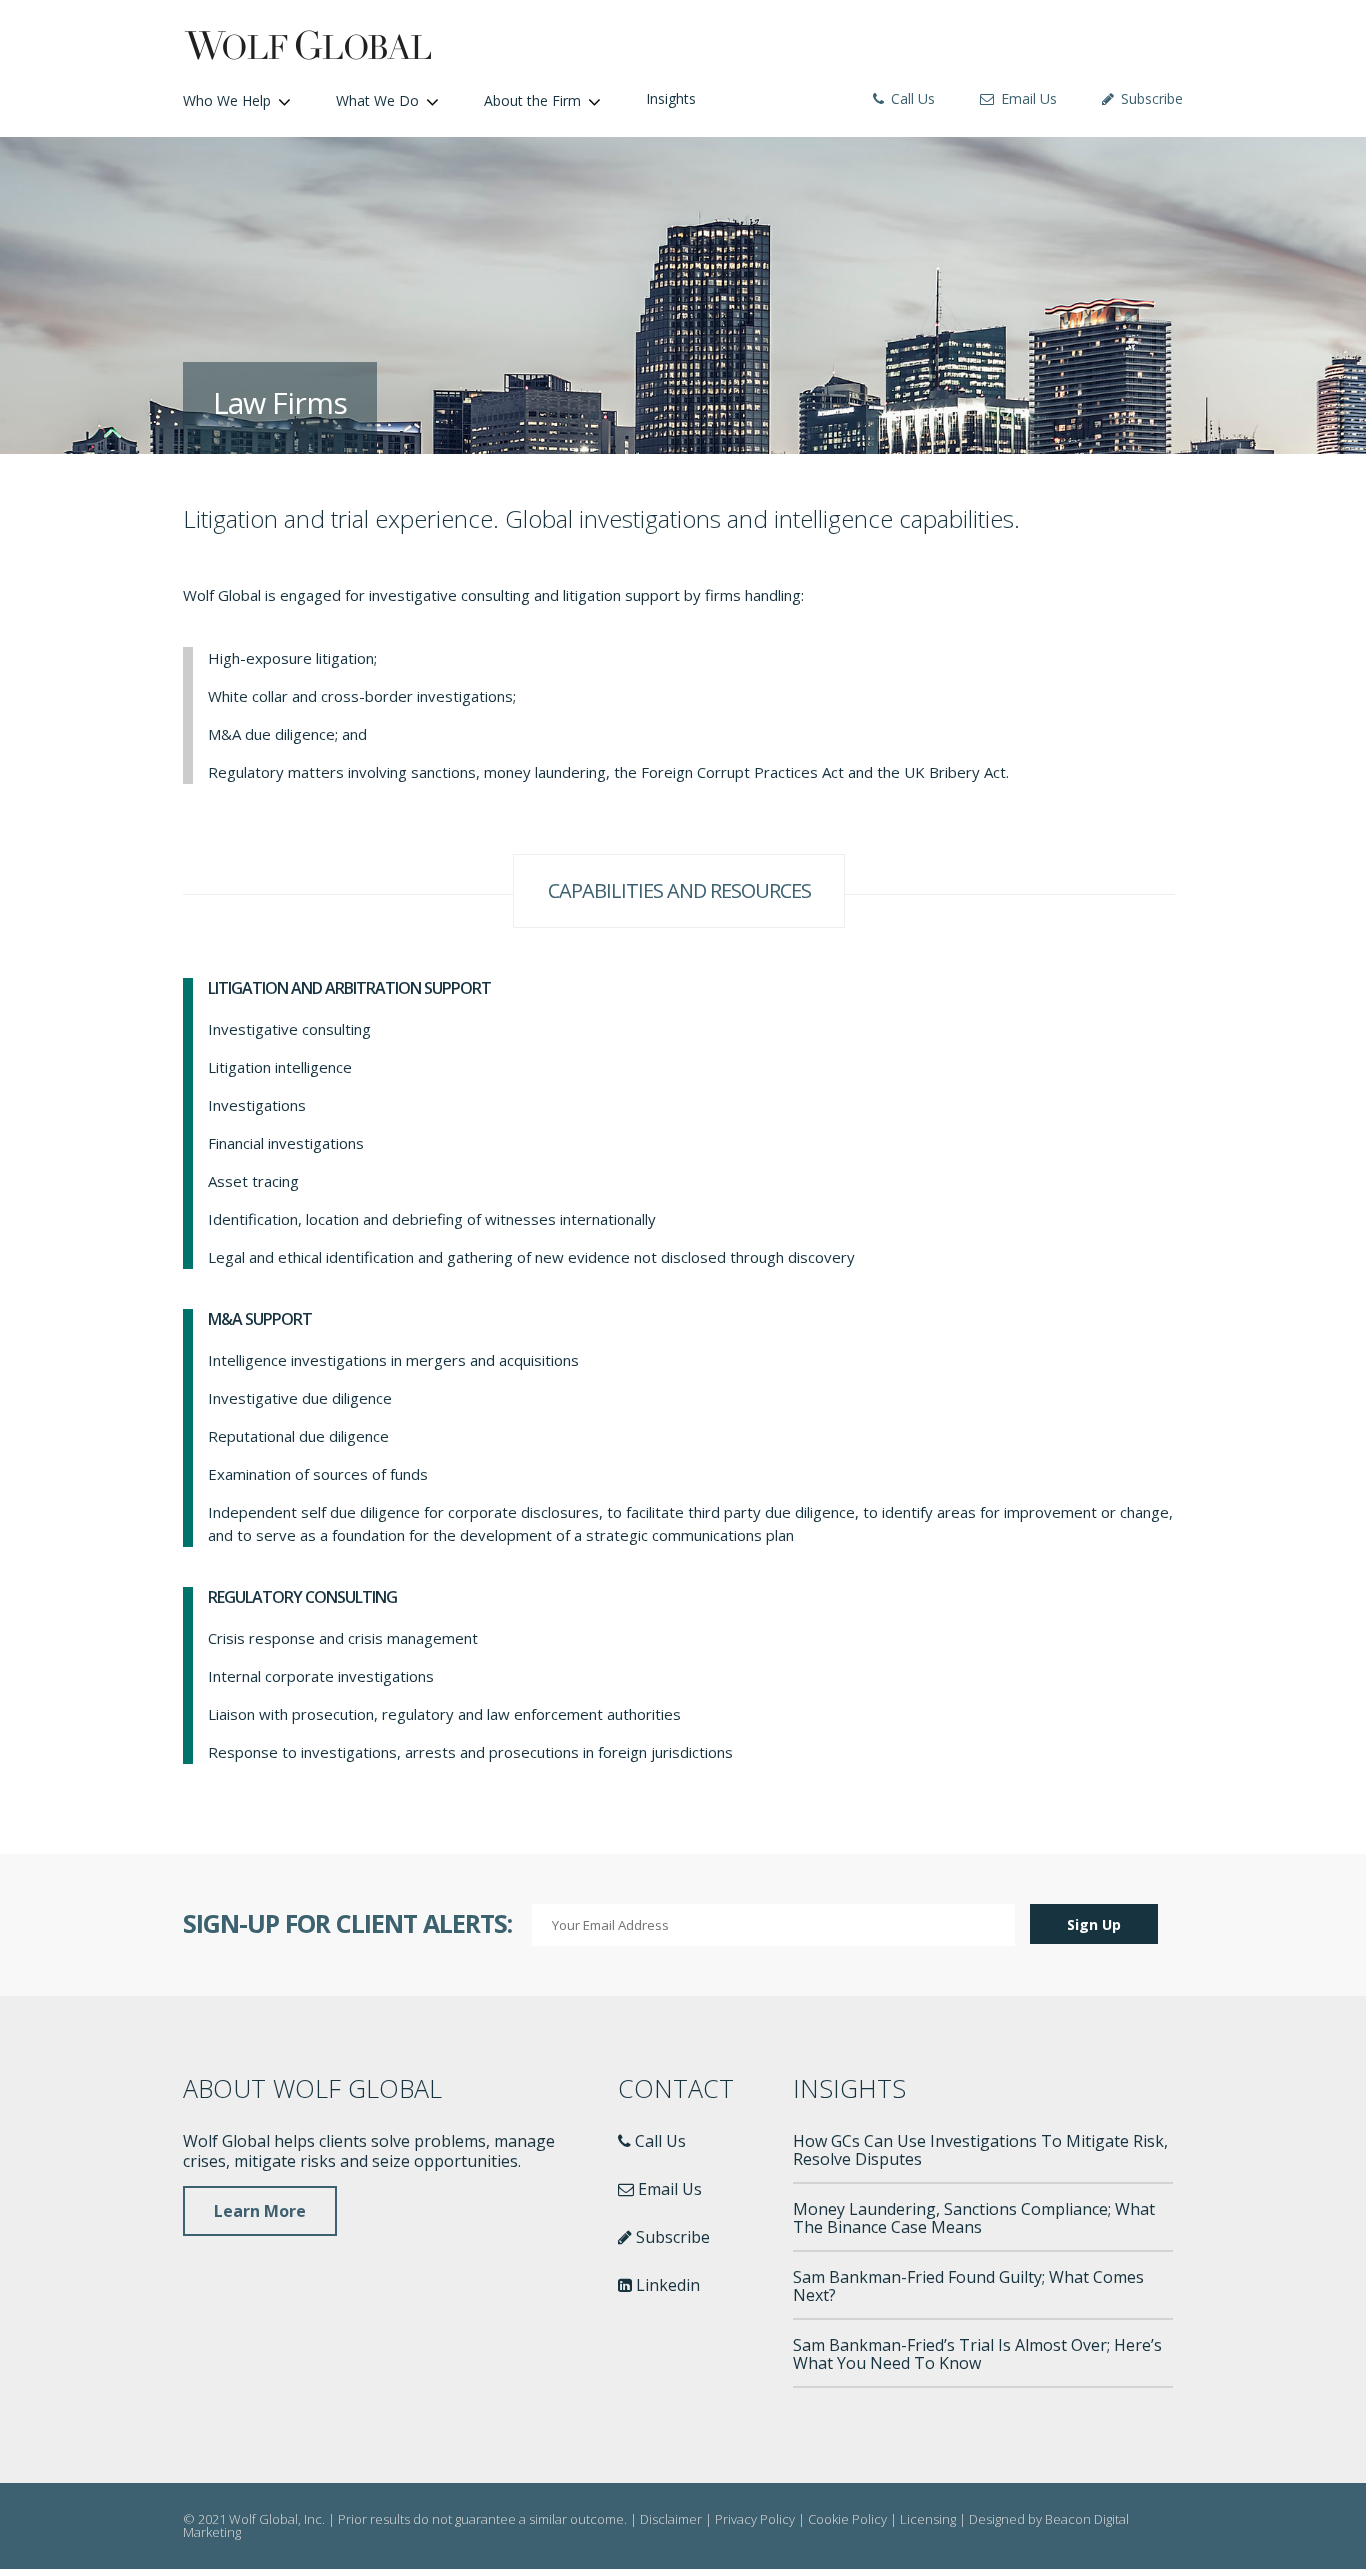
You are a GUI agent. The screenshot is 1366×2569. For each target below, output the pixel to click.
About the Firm (532, 100)
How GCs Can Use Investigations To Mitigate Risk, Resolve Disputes (980, 2150)
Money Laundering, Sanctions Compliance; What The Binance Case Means (974, 2218)
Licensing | (934, 2519)
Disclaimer (671, 2519)
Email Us (1027, 98)
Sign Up (1094, 1924)
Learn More (260, 2211)
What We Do (377, 100)
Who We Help (227, 100)
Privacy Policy (755, 2519)
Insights (671, 98)
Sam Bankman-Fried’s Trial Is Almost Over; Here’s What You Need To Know (977, 2354)
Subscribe (1150, 98)
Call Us (911, 98)
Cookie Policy (847, 2519)
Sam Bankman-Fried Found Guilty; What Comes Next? (968, 2286)
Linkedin (666, 2285)
